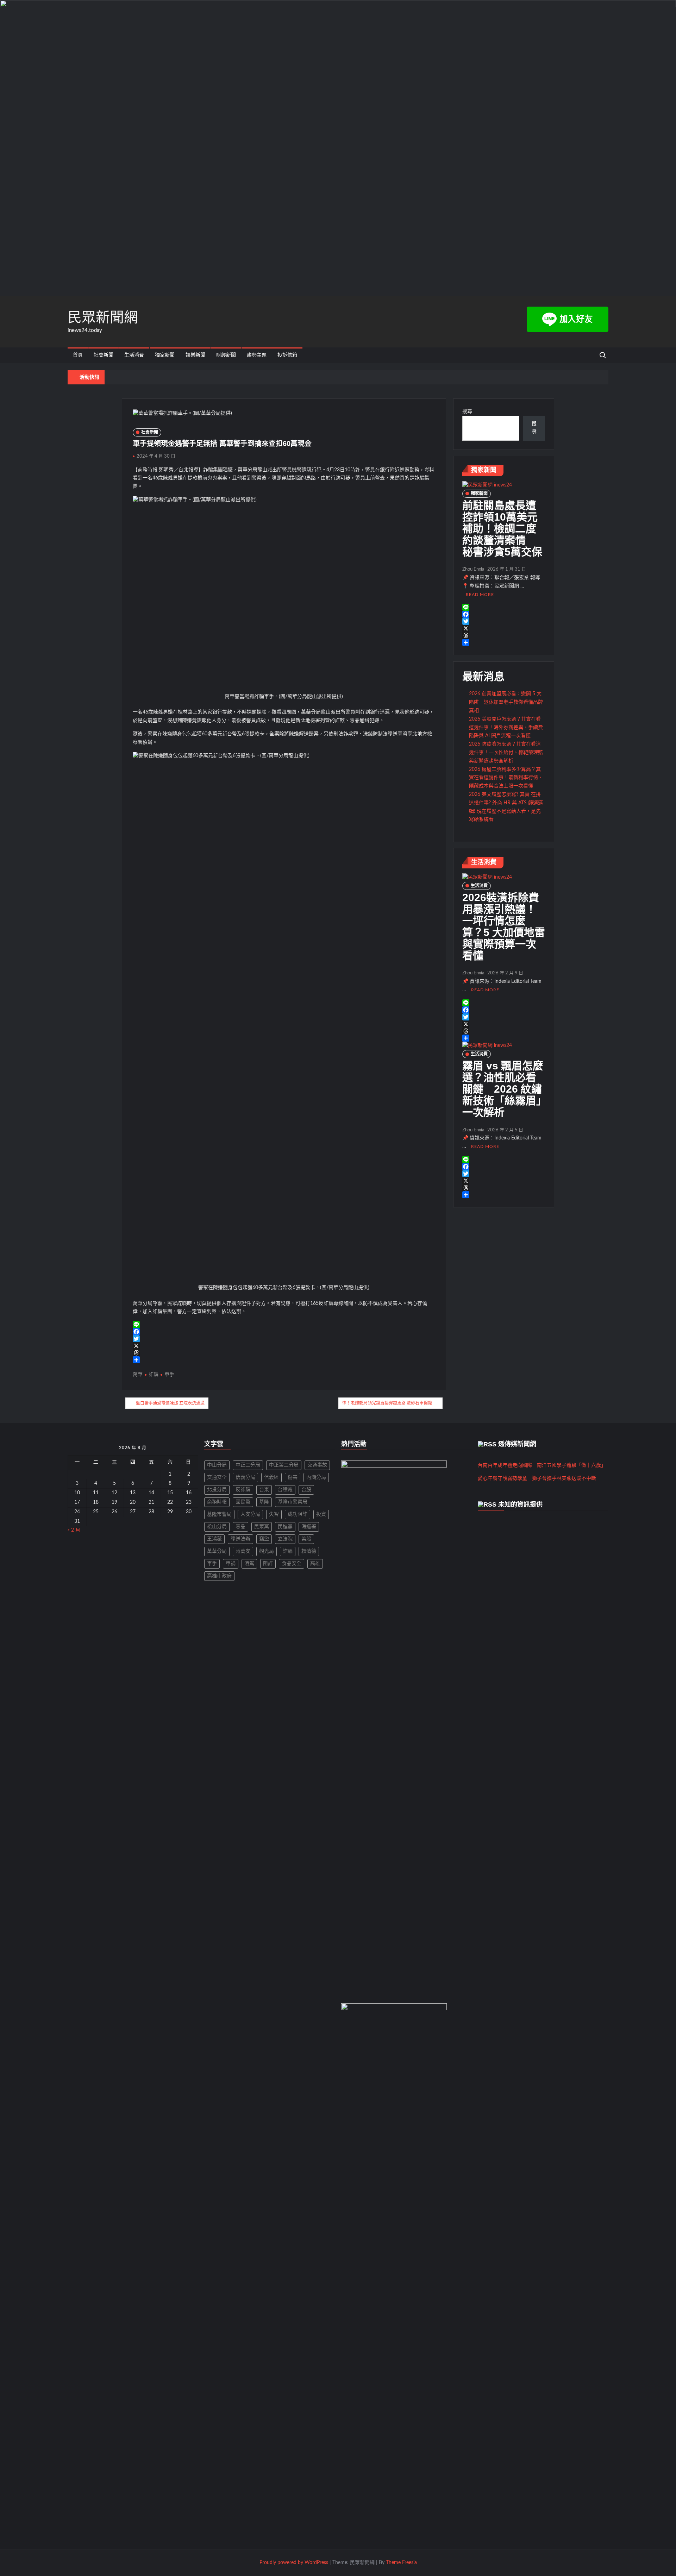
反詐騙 (243, 1490)
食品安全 (292, 1564)
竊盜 (264, 1539)
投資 (321, 1514)
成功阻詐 (298, 1514)
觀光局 (267, 1551)
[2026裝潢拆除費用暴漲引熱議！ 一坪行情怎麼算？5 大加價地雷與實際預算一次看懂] (487, 877)
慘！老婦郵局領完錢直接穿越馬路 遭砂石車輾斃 (387, 1403)
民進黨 (285, 1527)
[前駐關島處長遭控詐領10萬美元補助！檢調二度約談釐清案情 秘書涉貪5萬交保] (487, 485)
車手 (169, 1375)
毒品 (240, 1527)
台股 (306, 1490)
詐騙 (154, 1375)
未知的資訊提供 (520, 1504)
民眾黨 (262, 1527)
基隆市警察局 (293, 1502)
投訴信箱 (287, 355)
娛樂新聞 (195, 355)
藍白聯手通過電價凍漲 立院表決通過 (170, 1403)
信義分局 (245, 1477)
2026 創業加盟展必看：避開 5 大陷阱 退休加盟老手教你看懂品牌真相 (506, 702)
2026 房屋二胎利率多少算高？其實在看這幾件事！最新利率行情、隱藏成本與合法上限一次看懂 (506, 778)
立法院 (285, 1539)
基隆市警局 (219, 1514)
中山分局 (217, 1465)
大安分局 (250, 1514)
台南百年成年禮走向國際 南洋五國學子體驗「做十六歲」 (542, 1465)
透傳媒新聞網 (517, 1444)
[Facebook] (284, 1332)
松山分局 (217, 1527)
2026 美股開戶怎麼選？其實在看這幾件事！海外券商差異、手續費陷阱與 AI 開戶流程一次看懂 (506, 728)
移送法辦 (240, 1539)
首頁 (78, 355)
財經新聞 (226, 355)
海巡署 (309, 1527)
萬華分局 (217, 1551)
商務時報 (217, 1502)
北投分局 (217, 1490)
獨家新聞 (165, 355)
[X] (284, 1346)
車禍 (231, 1564)
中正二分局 (248, 1465)
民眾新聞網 (103, 317)
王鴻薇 (214, 1539)
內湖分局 (316, 1477)
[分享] (284, 1360)
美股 (306, 1539)
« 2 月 (74, 1530)
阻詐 (268, 1564)
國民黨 (243, 1502)
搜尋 (467, 411)
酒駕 (249, 1564)
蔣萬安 (243, 1551)
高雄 (315, 1564)
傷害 (293, 1477)
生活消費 (134, 355)
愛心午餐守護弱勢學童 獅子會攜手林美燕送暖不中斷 (537, 1478)
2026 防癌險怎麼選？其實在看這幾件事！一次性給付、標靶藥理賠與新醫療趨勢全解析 (506, 753)
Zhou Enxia (473, 569)
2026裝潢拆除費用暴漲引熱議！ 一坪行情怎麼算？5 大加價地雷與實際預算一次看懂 (504, 926)
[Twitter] (284, 1339)
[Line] (284, 1325)
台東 (264, 1490)
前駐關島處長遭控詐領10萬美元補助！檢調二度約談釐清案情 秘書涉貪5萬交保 (502, 529)
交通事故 (317, 1465)
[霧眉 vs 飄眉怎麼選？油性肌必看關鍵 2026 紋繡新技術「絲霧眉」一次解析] (487, 1045)
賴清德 (309, 1551)
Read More (480, 595)
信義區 (271, 1477)
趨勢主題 (257, 355)
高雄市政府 (219, 1576)
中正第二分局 (284, 1465)
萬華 (138, 1375)
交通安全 (217, 1477)
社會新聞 (104, 355)
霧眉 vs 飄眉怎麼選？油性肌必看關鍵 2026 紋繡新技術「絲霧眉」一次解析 (503, 1089)
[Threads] (284, 1353)
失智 (274, 1514)
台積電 (285, 1490)
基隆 (264, 1502)
